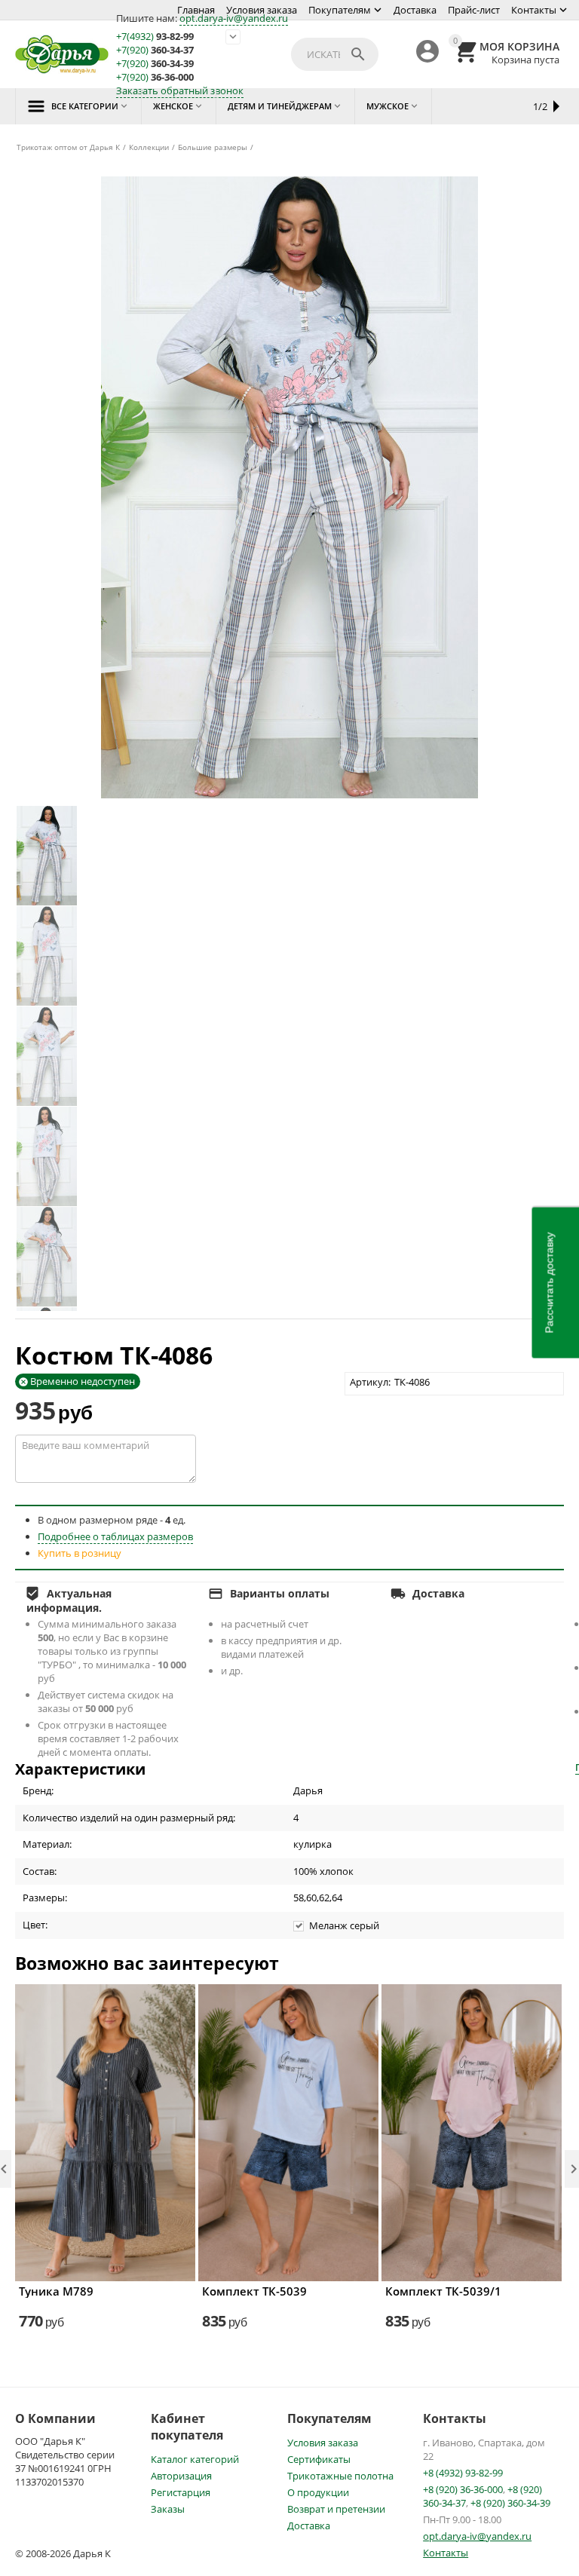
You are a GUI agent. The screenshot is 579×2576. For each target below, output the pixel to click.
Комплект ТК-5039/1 (443, 2291)
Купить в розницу (80, 1553)
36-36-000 (155, 77)
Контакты (534, 10)
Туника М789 (56, 2291)
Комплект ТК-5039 (254, 2291)
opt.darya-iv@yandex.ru (234, 18)
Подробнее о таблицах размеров (115, 1536)
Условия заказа (262, 10)
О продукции (318, 2492)
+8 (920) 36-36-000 (463, 2489)
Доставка (415, 10)
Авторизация (181, 2476)
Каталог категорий (195, 2459)
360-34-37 (155, 50)
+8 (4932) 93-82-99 (463, 2473)
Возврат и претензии (336, 2509)
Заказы (168, 2509)
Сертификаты (319, 2459)
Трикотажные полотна (340, 2476)
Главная (196, 10)
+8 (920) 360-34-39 (510, 2503)
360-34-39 (155, 64)
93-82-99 (155, 37)
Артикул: (370, 1382)
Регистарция (181, 2492)
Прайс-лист (474, 10)
